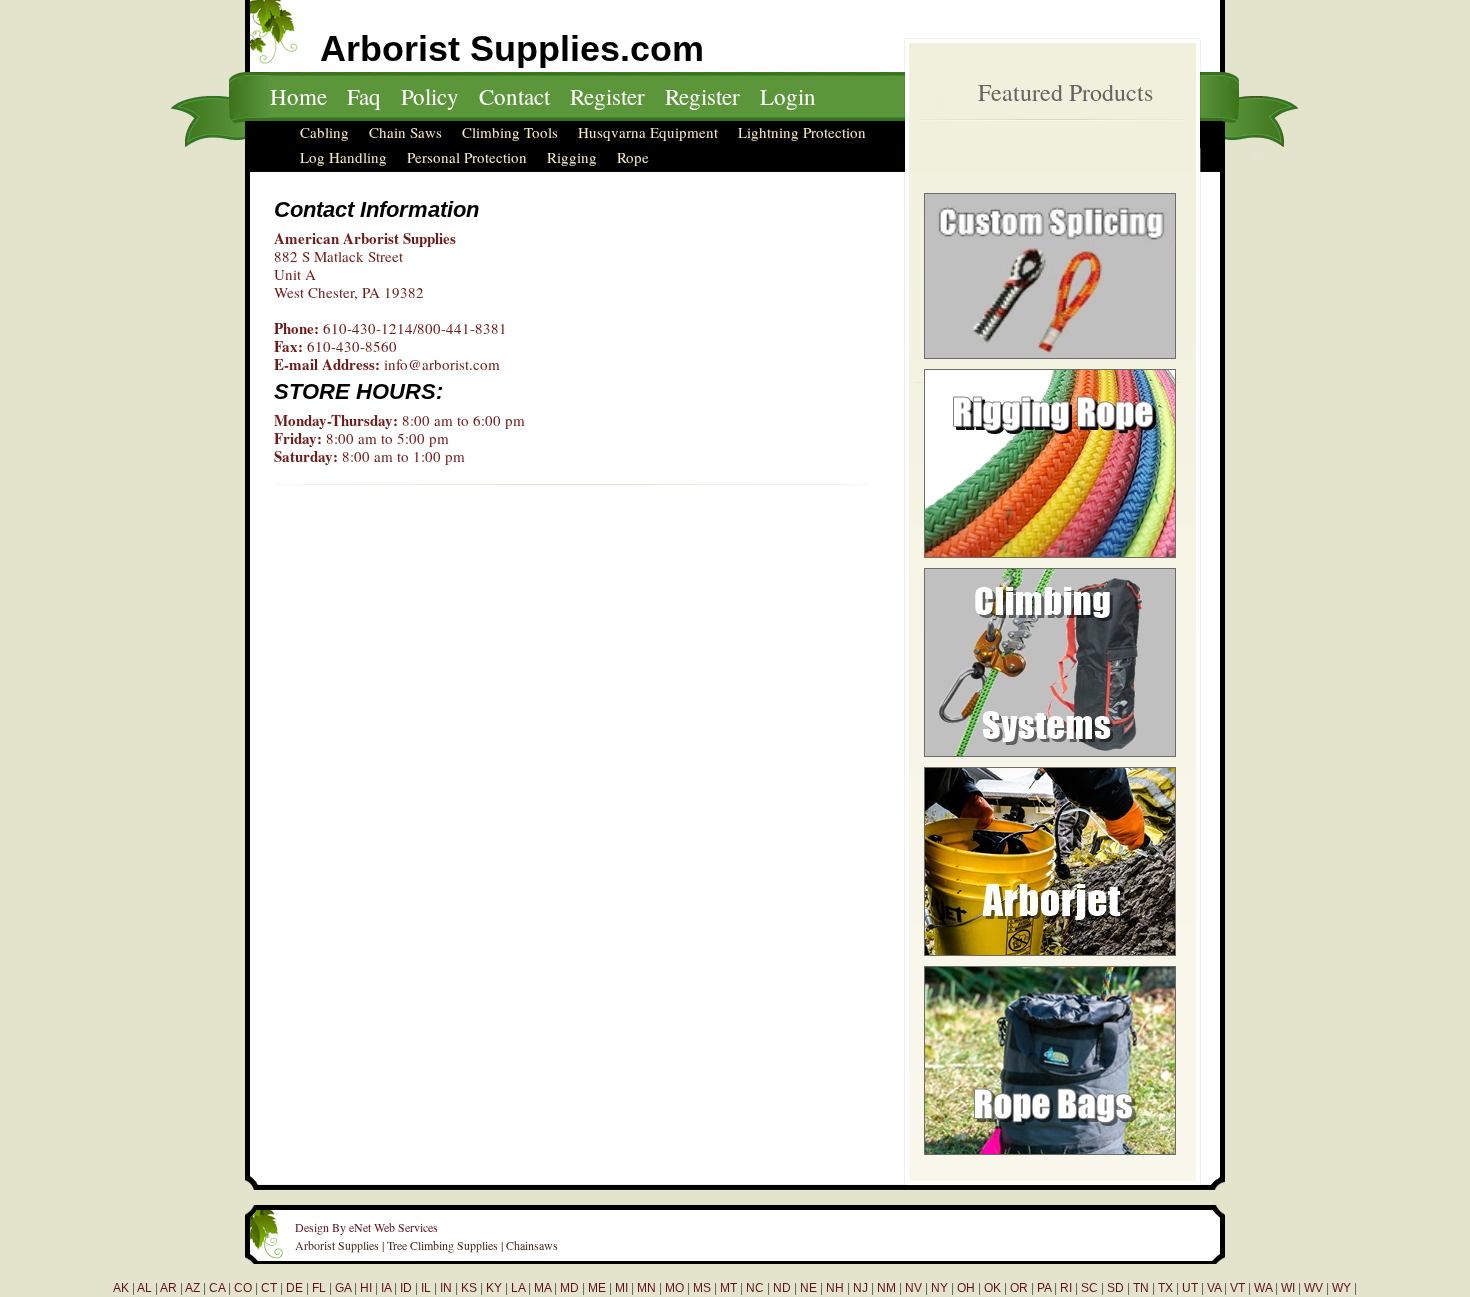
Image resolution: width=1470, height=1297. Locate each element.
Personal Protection (467, 157)
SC (1089, 1288)
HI (366, 1288)
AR (168, 1288)
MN (646, 1288)
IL (426, 1288)
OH (966, 1288)
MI (621, 1288)
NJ (860, 1288)
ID (406, 1288)
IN (446, 1288)
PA (1044, 1288)
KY (494, 1288)
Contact (514, 96)
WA (1263, 1288)
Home (298, 96)
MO (674, 1288)
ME (597, 1288)
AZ (192, 1288)
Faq (364, 96)
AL (144, 1288)
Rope (633, 157)
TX (1165, 1288)
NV (913, 1288)
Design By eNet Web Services (366, 1227)
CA (217, 1288)
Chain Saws (405, 132)
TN (1141, 1288)
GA (343, 1288)
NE (808, 1288)
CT (269, 1288)
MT (728, 1288)
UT (1190, 1288)
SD (1115, 1288)
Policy (430, 96)
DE (294, 1288)
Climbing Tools (510, 132)
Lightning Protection (802, 132)
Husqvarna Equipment (648, 132)
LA (518, 1288)
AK (121, 1288)
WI (1288, 1288)
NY (939, 1288)
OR (1019, 1288)
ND (782, 1288)
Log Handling (343, 157)
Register (607, 96)
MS (702, 1288)
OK (992, 1288)
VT (1237, 1288)
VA (1214, 1288)
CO (243, 1288)
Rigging (572, 157)
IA (386, 1288)
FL (319, 1288)
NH (835, 1288)
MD (569, 1288)
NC (755, 1288)
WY (1341, 1288)
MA (542, 1288)
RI (1066, 1288)
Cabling (324, 132)
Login (788, 96)
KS (469, 1288)
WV (1313, 1288)
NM (886, 1288)
